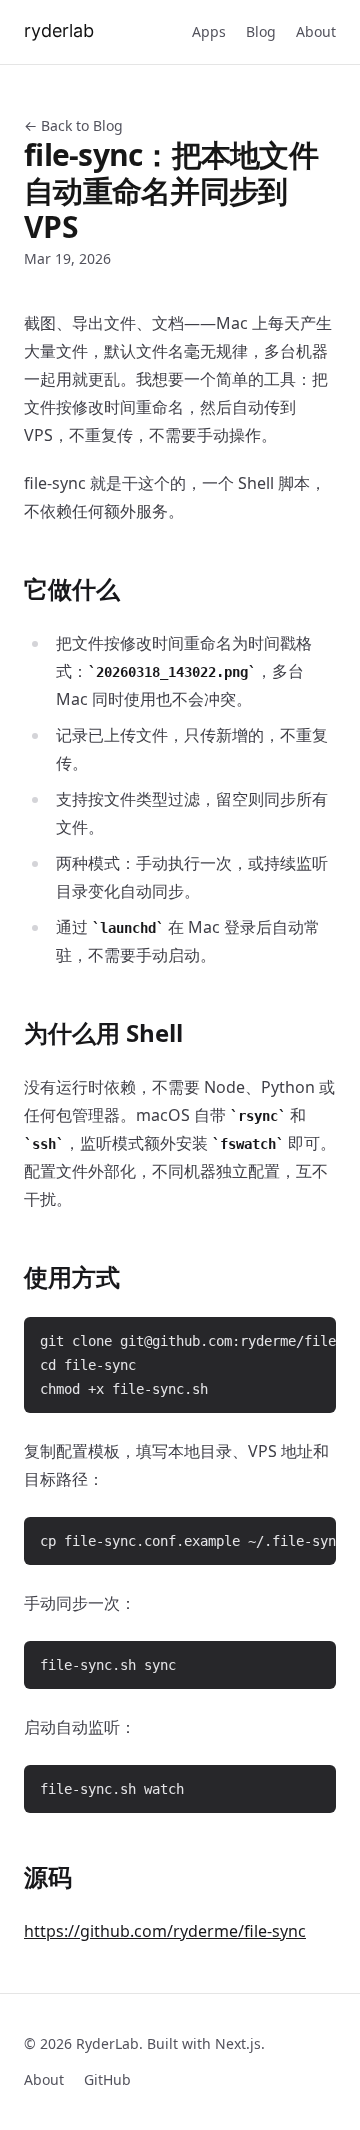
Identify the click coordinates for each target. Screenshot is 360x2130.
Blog (261, 31)
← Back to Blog (73, 125)
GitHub (107, 2079)
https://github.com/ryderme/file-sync (165, 1931)
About (316, 31)
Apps (209, 31)
